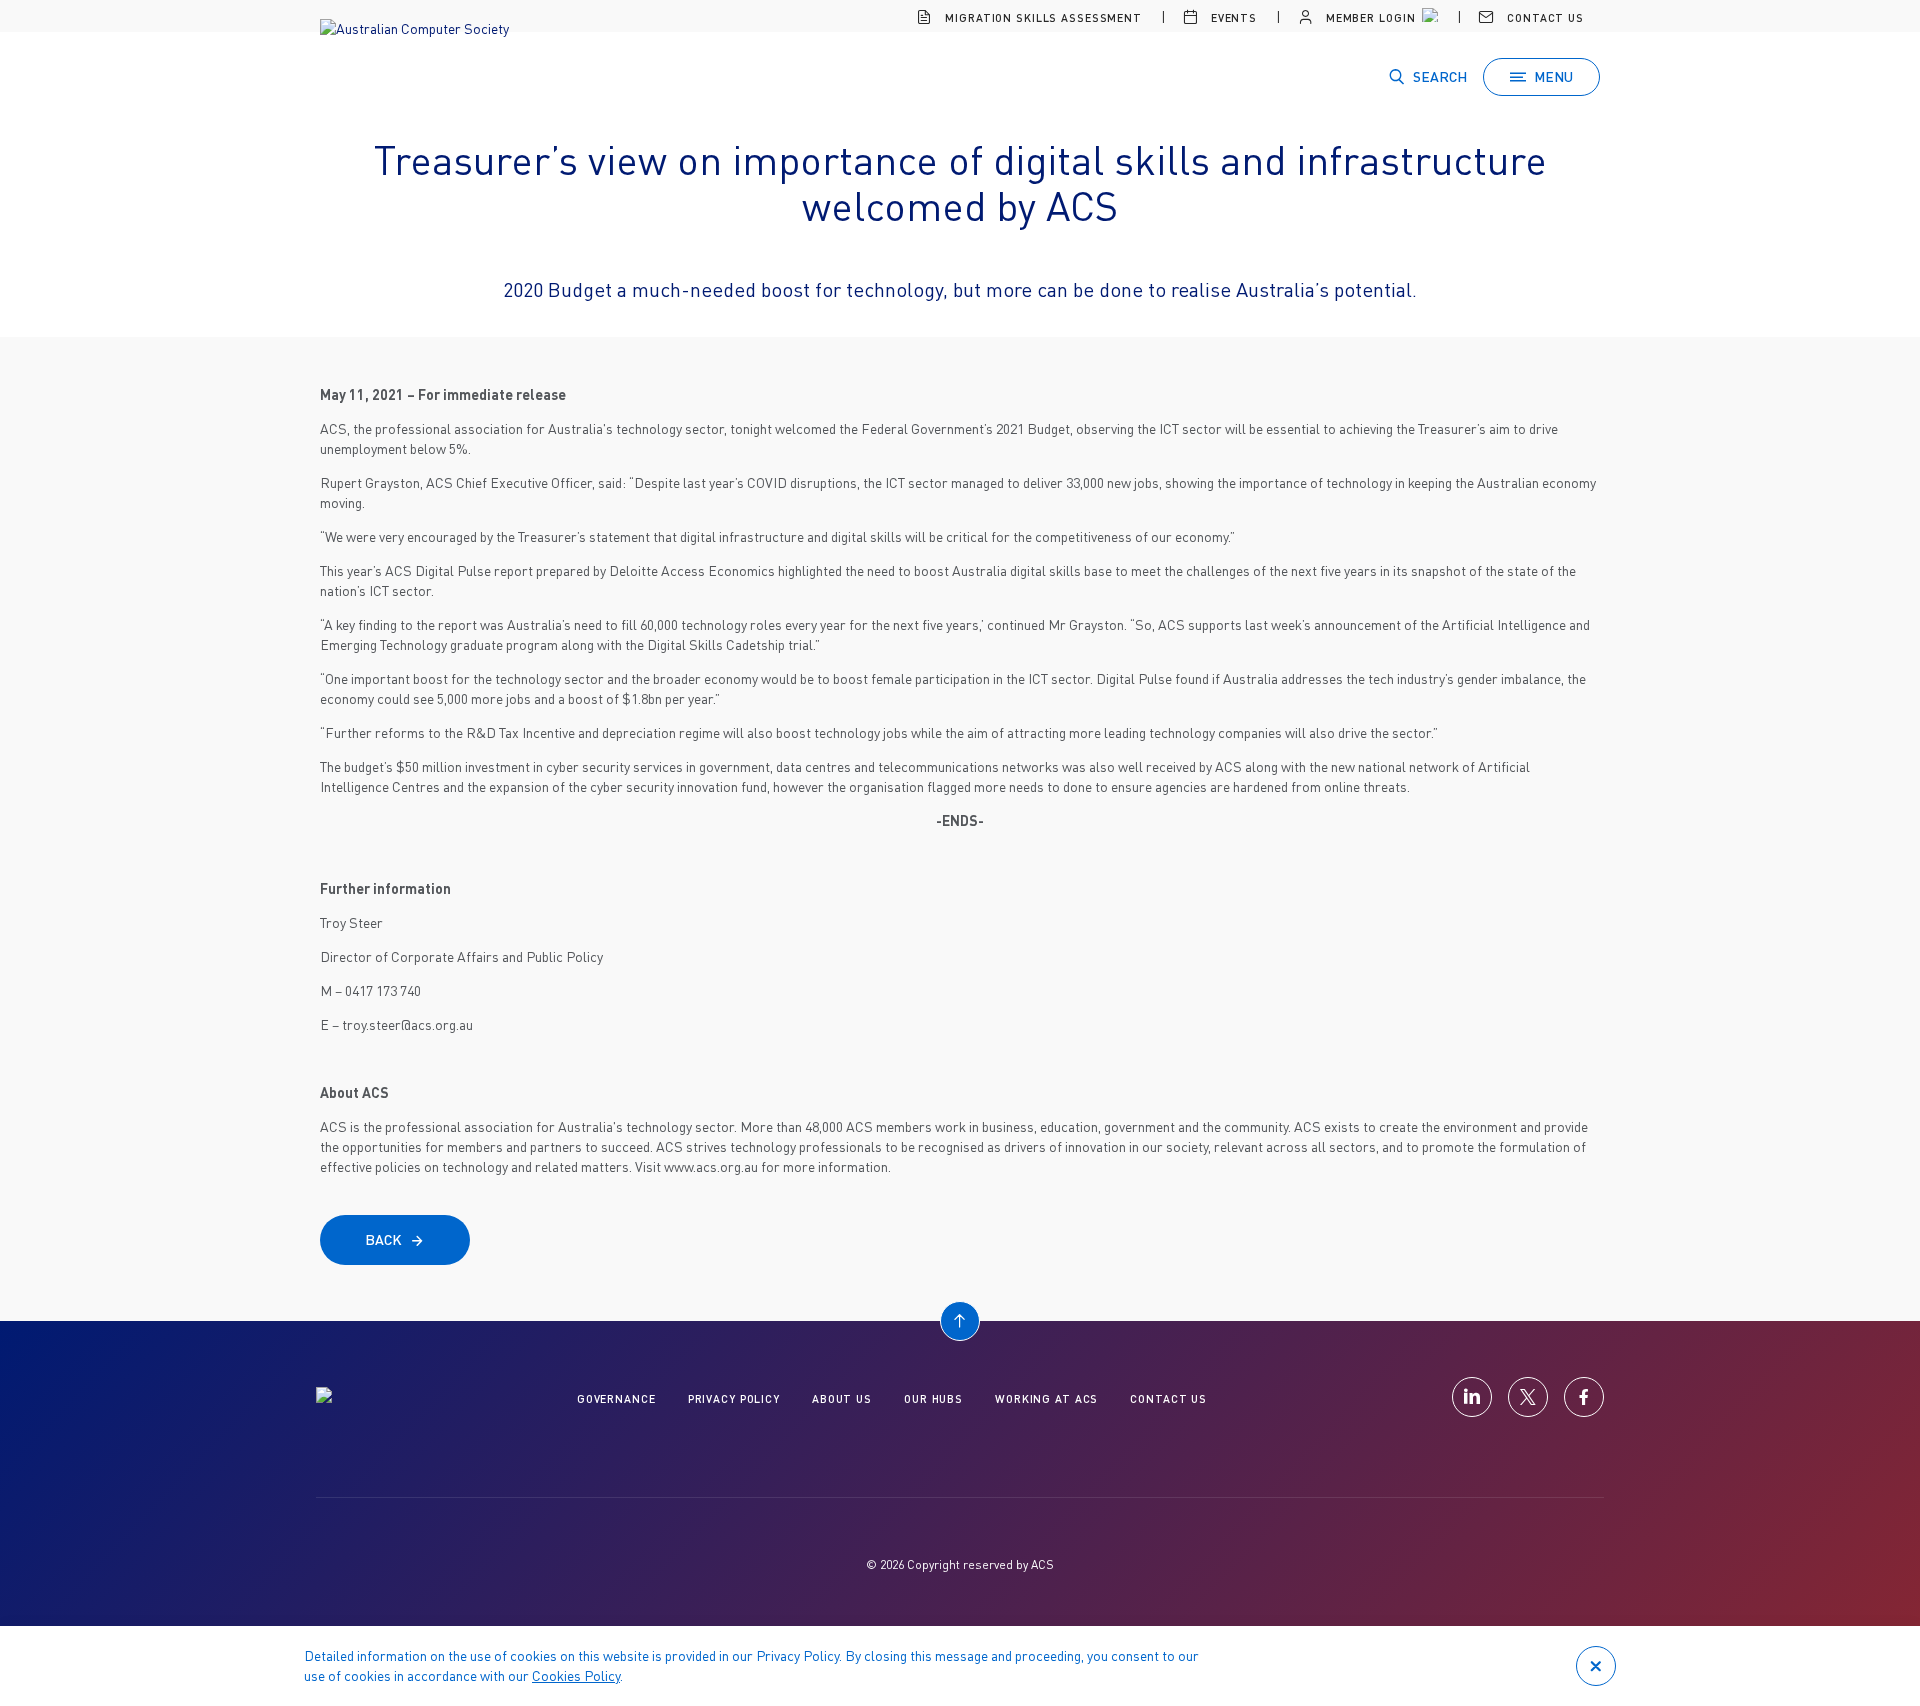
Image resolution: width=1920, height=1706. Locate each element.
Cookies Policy (576, 1675)
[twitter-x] (1528, 1397)
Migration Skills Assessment (1041, 17)
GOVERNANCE (616, 1398)
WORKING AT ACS (1046, 1398)
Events (1232, 17)
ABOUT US (842, 1398)
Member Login (1368, 17)
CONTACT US (1168, 1398)
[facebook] (1584, 1397)
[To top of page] (960, 1321)
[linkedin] (1472, 1397)
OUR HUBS (933, 1398)
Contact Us (1543, 17)
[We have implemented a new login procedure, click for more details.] (1428, 18)
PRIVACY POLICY (734, 1398)
